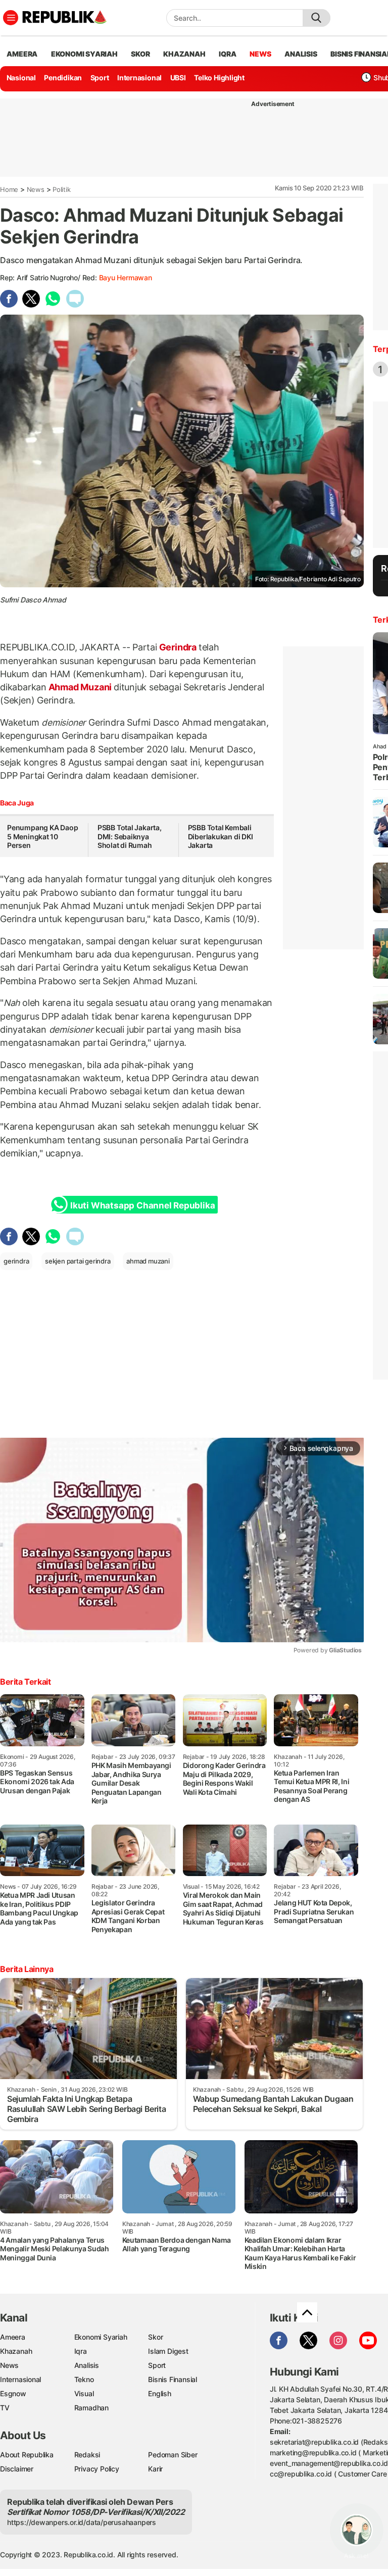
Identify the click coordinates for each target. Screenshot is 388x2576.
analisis (301, 54)
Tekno (84, 2379)
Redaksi (87, 2455)
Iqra (81, 2351)
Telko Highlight (219, 78)
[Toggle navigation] (11, 18)
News (36, 189)
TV (5, 2408)
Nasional (21, 78)
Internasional (139, 78)
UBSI (178, 78)
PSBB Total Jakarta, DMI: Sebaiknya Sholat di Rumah (130, 836)
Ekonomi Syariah (84, 54)
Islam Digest (168, 2351)
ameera (22, 54)
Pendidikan (63, 78)
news (260, 54)
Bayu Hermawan (126, 277)
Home (9, 189)
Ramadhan (91, 2408)
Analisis (87, 2365)
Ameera (13, 2337)
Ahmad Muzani (80, 687)
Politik (62, 189)
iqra (227, 54)
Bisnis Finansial (173, 2379)
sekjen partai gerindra (78, 1261)
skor (140, 54)
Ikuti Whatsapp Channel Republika (142, 1205)
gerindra (16, 1261)
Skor (155, 2337)
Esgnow (13, 2393)
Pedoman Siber (173, 2455)
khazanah (184, 54)
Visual (84, 2393)
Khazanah (16, 2351)
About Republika (27, 2455)
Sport (100, 78)
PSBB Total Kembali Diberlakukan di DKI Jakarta (221, 836)
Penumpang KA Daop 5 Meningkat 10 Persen (42, 836)
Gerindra (178, 647)
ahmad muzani (148, 1261)
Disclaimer (17, 2469)
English (160, 2393)
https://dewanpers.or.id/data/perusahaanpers (82, 2522)
